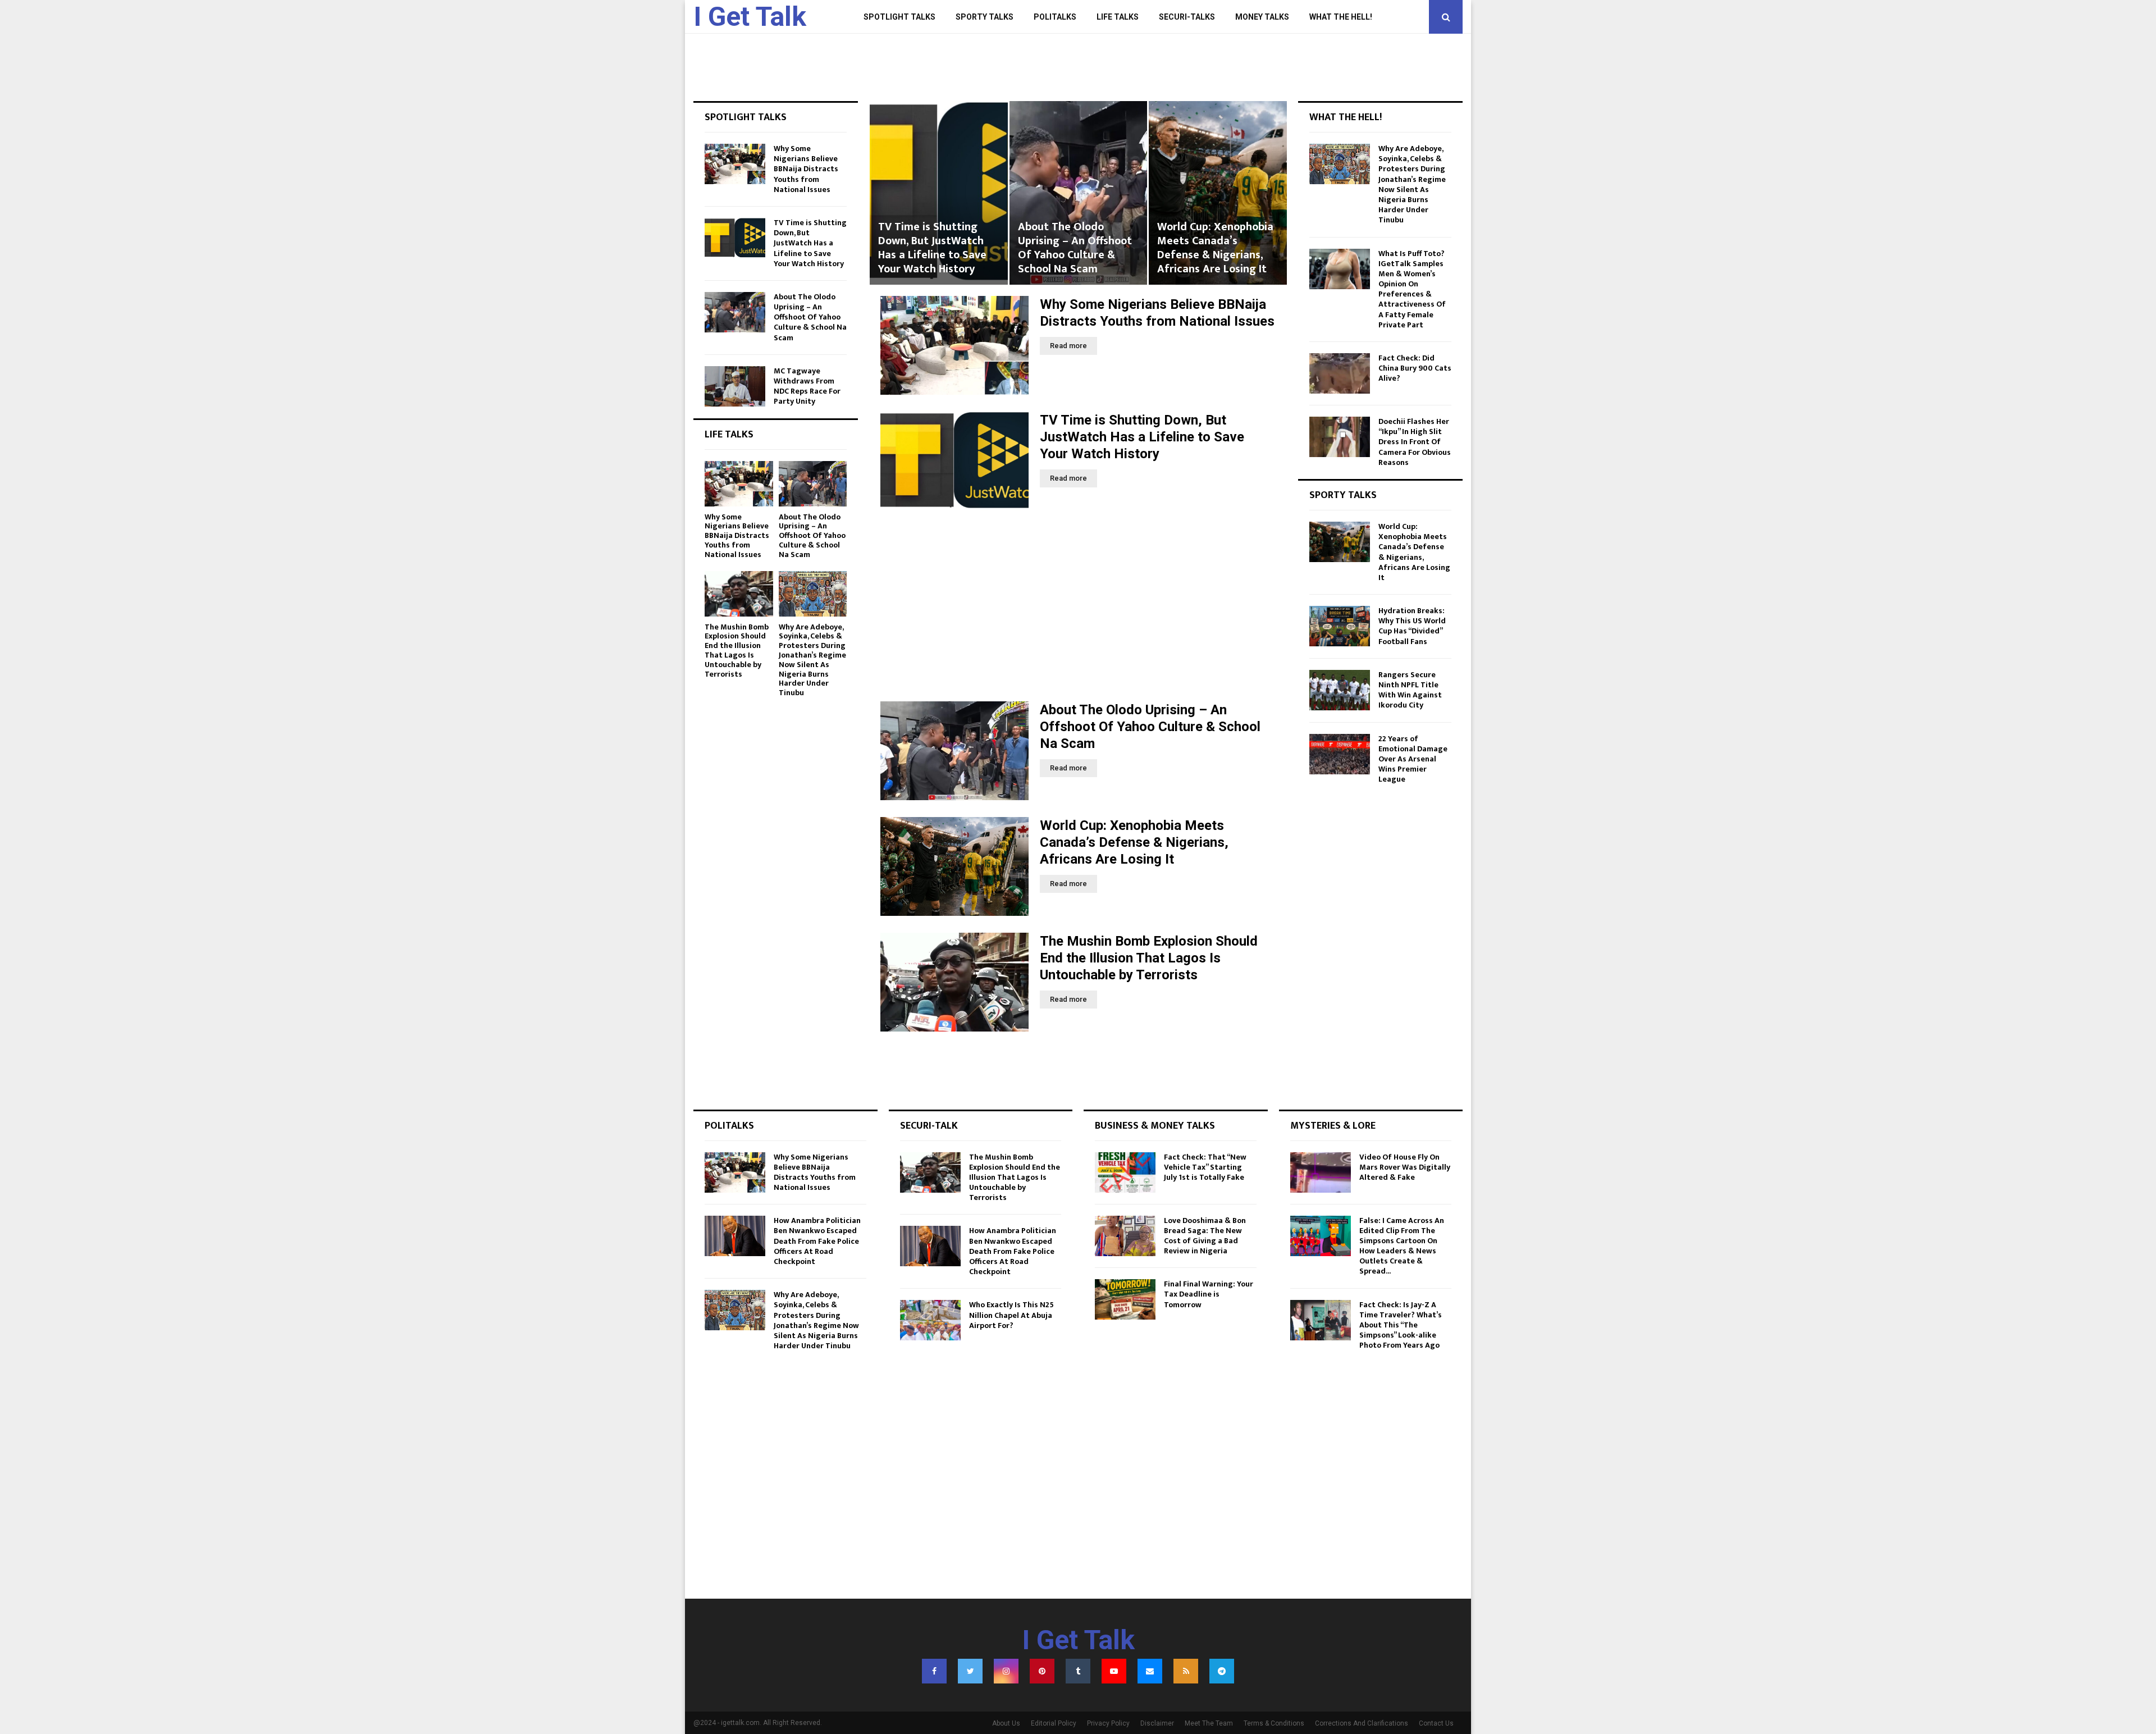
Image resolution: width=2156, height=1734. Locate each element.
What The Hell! (1341, 17)
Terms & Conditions (1274, 1723)
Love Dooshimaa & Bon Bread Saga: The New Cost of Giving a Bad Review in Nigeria (1205, 1236)
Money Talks (1262, 17)
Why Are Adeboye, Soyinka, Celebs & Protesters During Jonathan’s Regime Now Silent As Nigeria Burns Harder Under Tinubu (812, 660)
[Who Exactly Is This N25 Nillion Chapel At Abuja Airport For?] (930, 1320)
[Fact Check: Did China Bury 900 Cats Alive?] (1340, 373)
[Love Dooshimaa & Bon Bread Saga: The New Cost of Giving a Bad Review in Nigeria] (1125, 1236)
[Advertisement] (1078, 606)
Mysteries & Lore (1333, 1126)
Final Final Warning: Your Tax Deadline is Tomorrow (1209, 1294)
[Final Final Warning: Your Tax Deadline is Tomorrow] (1125, 1299)
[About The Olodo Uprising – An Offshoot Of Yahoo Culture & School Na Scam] (954, 751)
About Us (1006, 1723)
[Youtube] (1114, 1671)
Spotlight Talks (899, 17)
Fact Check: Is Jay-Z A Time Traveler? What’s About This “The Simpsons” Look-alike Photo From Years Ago (1401, 1325)
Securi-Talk (929, 1126)
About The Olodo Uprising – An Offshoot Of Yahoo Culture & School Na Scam (935, 248)
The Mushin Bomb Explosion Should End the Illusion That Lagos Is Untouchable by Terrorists (1214, 241)
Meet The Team (1209, 1723)
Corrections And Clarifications (1362, 1723)
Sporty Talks (985, 17)
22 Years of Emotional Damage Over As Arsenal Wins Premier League (1413, 759)
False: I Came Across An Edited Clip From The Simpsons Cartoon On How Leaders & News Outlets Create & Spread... (1402, 1246)
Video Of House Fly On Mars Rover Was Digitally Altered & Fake (1405, 1167)
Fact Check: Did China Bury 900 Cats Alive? (1415, 368)
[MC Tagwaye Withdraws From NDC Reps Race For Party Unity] (735, 386)
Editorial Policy (1054, 1723)
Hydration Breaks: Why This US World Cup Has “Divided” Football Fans (1412, 626)
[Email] (1150, 1671)
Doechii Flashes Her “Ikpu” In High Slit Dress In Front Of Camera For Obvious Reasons (1415, 442)
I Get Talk (750, 17)
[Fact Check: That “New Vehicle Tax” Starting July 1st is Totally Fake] (1125, 1172)
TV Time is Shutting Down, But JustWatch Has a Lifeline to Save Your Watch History (1142, 437)
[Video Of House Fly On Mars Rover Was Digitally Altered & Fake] (1321, 1172)
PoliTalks (1055, 17)
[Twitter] (970, 1671)
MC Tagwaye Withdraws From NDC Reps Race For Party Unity (807, 386)
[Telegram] (1222, 1671)
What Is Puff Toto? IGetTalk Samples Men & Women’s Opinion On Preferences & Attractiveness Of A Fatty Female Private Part (1412, 289)
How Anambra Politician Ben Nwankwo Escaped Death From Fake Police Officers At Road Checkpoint (817, 1241)
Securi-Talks (1187, 17)
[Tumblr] (1078, 1671)
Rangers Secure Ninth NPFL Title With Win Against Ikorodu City (1410, 690)
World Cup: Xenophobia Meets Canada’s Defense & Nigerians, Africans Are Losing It (1075, 248)
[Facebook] (934, 1671)
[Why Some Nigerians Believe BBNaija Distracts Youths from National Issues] (954, 345)
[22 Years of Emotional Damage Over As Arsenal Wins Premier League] (1340, 754)
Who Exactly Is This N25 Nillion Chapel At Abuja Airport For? (1011, 1315)
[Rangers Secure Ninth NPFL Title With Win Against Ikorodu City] (1340, 690)
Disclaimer (1157, 1723)
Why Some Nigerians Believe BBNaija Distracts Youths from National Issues (806, 169)
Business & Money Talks (1155, 1126)
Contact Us (1436, 1723)
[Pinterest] (1042, 1671)
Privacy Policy (1108, 1723)
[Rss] (1186, 1671)
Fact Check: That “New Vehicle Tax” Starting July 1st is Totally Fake (1205, 1167)
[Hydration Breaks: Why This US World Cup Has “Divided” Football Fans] (1340, 626)
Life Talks (1118, 17)
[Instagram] (1006, 1671)
